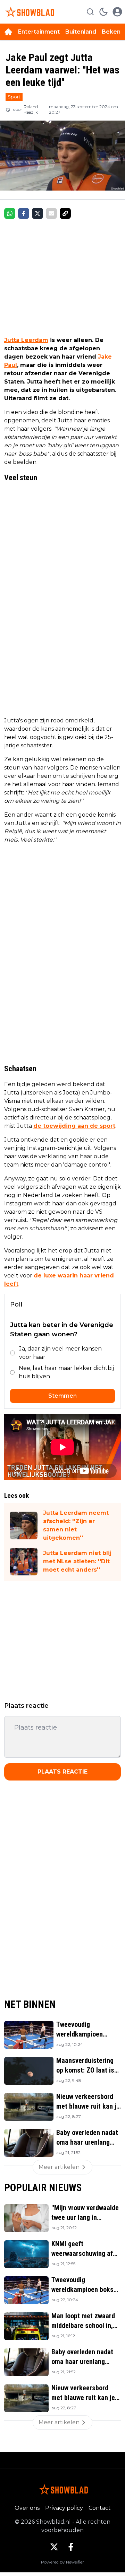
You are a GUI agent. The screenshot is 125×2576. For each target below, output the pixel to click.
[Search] (90, 12)
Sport (14, 97)
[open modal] (117, 12)
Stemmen (62, 1396)
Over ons (27, 2508)
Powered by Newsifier (62, 2562)
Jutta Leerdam (26, 340)
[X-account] (54, 2547)
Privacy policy (64, 2508)
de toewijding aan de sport (74, 1126)
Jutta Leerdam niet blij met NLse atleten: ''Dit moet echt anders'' (77, 1561)
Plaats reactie (62, 1772)
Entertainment (39, 32)
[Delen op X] (37, 213)
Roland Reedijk (31, 109)
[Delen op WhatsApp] (10, 213)
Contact (100, 2508)
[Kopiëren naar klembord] (65, 213)
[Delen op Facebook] (24, 213)
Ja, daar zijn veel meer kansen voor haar (60, 1353)
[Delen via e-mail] (51, 213)
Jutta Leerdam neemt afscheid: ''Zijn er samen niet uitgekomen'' (76, 1525)
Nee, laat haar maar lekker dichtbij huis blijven (66, 1372)
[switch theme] (103, 12)
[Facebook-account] (71, 2547)
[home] (8, 32)
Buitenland (81, 32)
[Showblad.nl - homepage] (29, 12)
